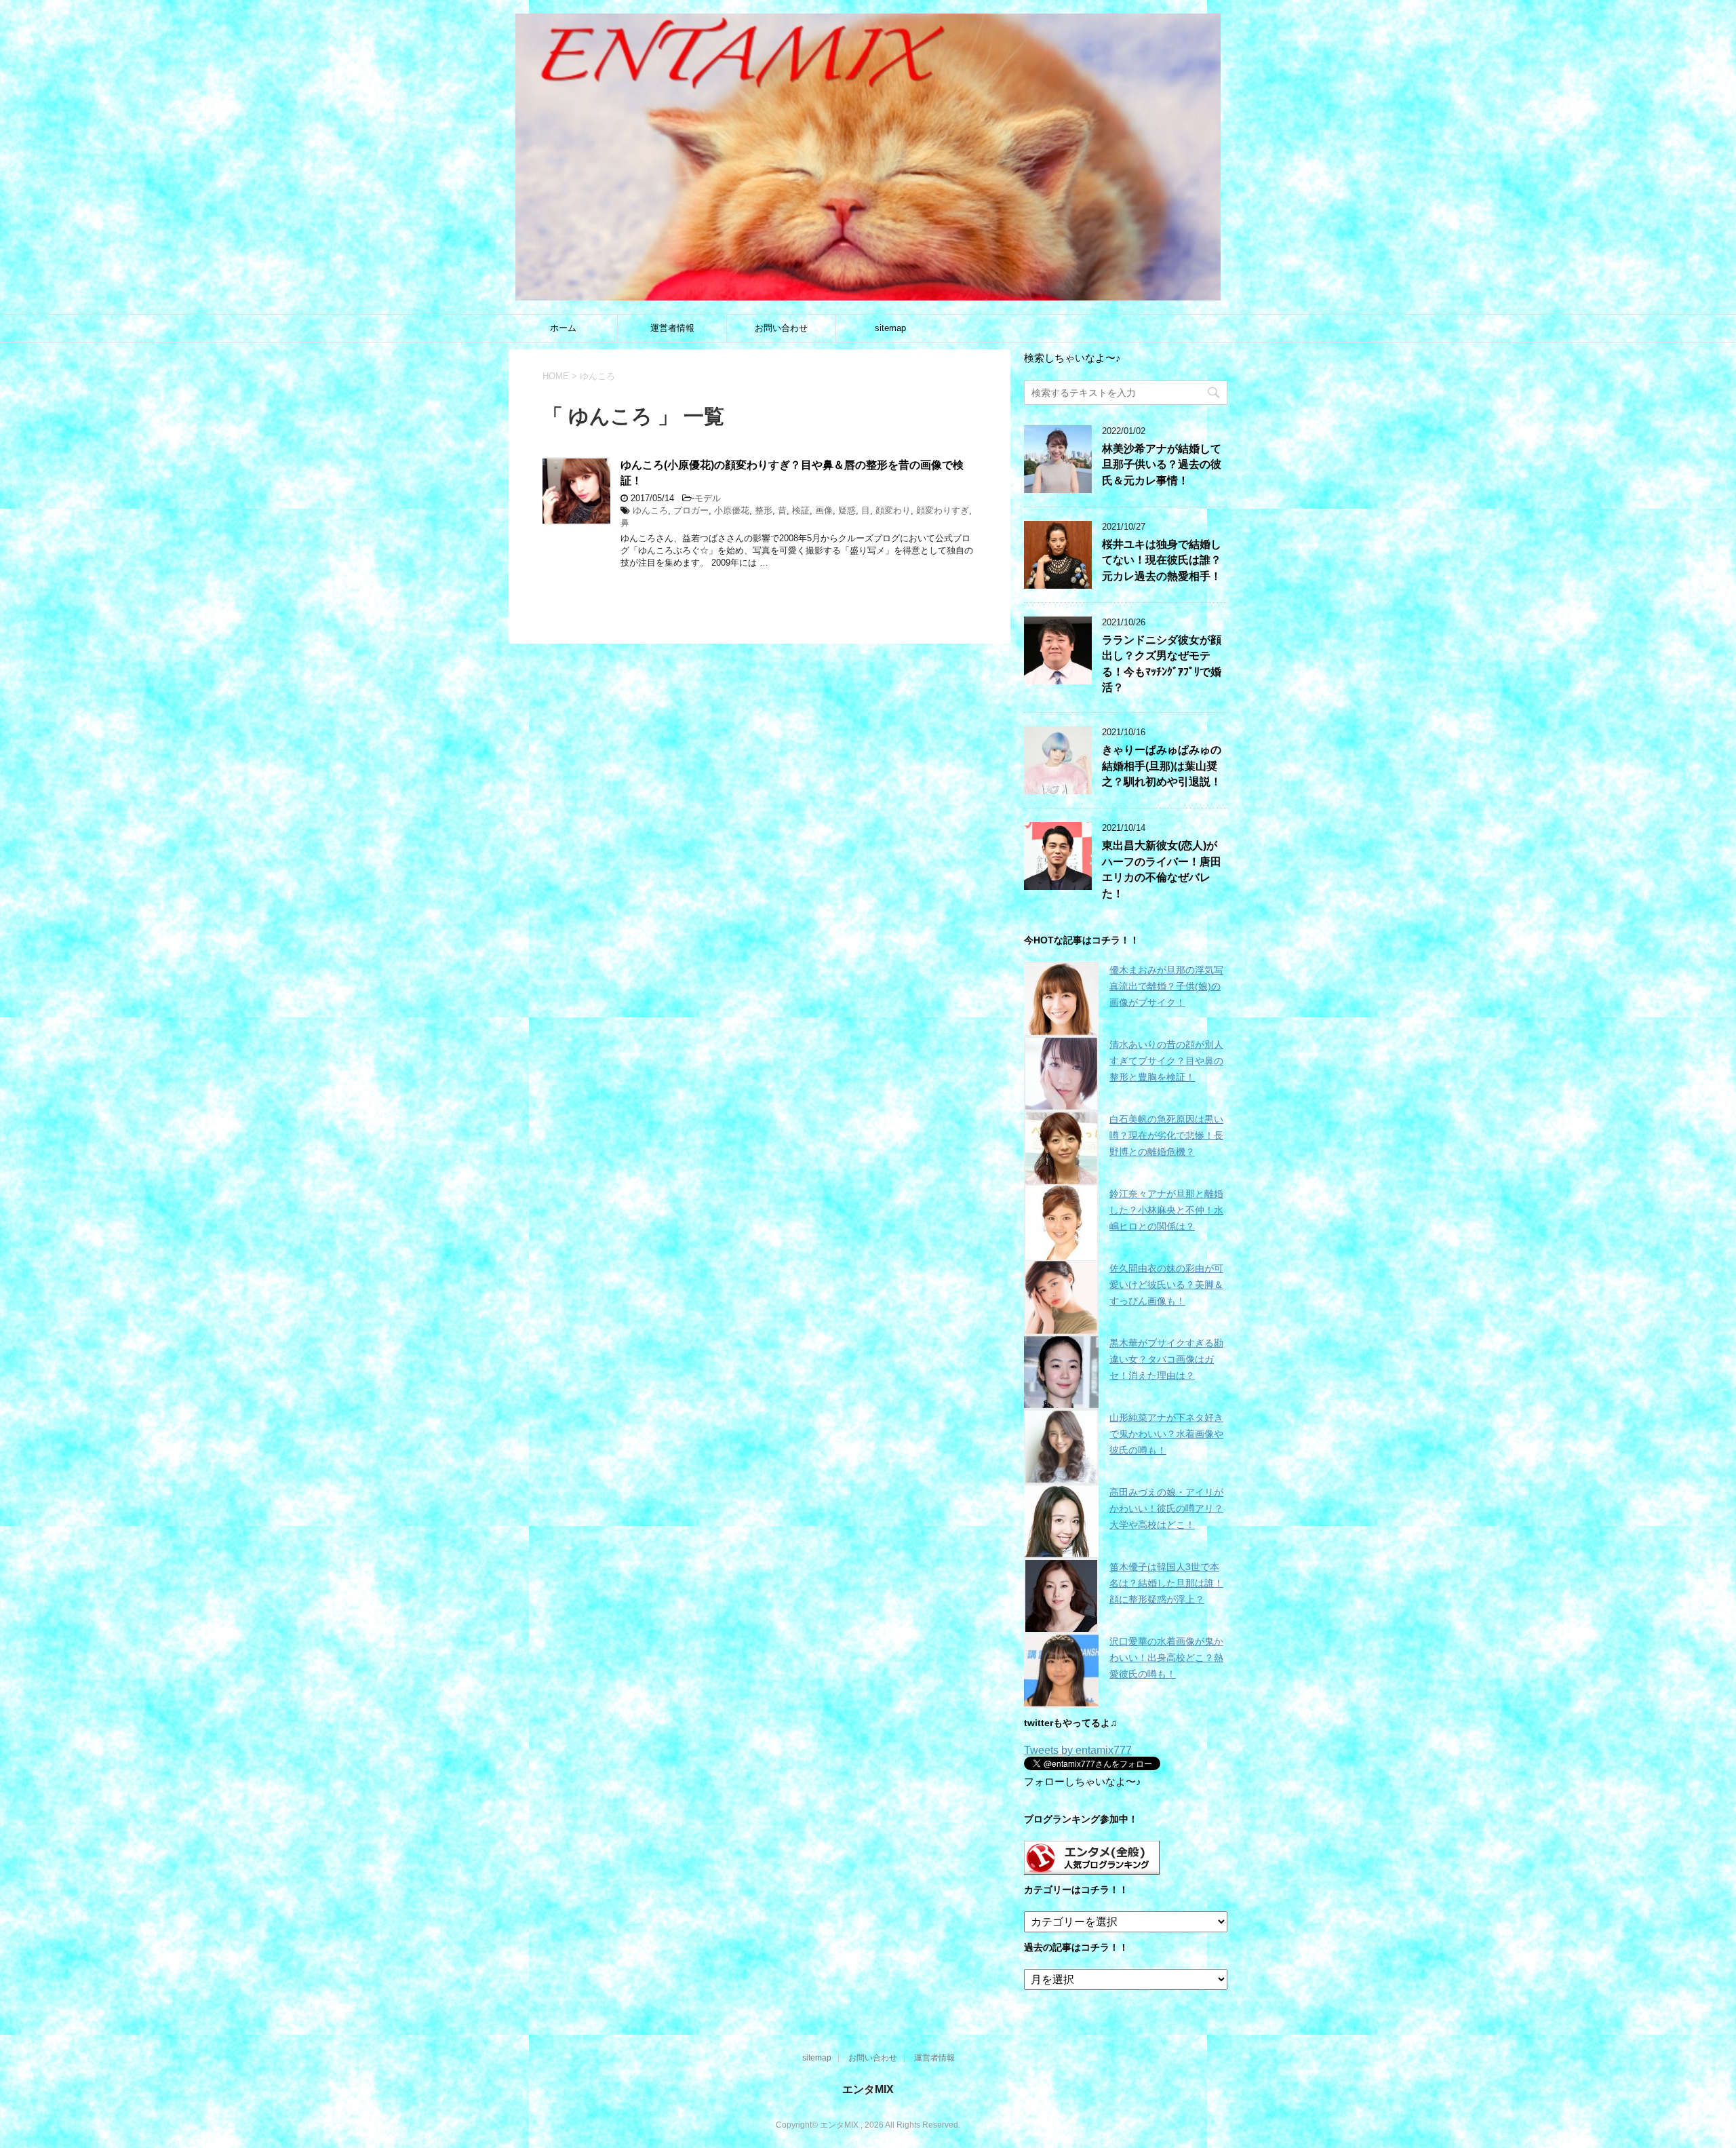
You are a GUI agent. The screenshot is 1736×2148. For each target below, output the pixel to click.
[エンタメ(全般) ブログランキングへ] (1092, 1868)
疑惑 (847, 510)
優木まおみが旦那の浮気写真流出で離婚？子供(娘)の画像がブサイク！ (1166, 986)
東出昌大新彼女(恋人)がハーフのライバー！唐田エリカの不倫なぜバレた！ (1162, 869)
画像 (824, 510)
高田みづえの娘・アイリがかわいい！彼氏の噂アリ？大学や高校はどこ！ (1166, 1508)
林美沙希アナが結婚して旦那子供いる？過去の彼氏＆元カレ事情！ (1162, 465)
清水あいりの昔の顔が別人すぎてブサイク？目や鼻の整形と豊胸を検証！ (1166, 1061)
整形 (764, 510)
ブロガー (691, 510)
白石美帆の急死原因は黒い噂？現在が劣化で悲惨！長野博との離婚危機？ (1166, 1135)
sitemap (890, 328)
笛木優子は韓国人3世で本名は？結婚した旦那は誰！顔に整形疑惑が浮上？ (1166, 1583)
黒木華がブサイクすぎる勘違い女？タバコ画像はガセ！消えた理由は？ (1166, 1359)
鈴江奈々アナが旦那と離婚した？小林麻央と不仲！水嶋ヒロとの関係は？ (1166, 1210)
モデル (708, 498)
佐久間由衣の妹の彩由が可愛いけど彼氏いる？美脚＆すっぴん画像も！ (1166, 1285)
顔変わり (893, 510)
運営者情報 (672, 328)
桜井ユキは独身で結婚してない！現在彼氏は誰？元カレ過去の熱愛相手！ (1162, 560)
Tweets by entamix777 (1078, 1750)
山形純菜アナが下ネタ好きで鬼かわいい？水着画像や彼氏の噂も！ (1166, 1434)
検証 (801, 510)
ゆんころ (650, 510)
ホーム (563, 328)
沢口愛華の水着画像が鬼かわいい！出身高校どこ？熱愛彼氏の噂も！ (1166, 1658)
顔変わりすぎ (943, 510)
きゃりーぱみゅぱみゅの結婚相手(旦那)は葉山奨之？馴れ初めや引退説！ (1162, 766)
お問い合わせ (781, 328)
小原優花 (732, 510)
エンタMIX (868, 2089)
